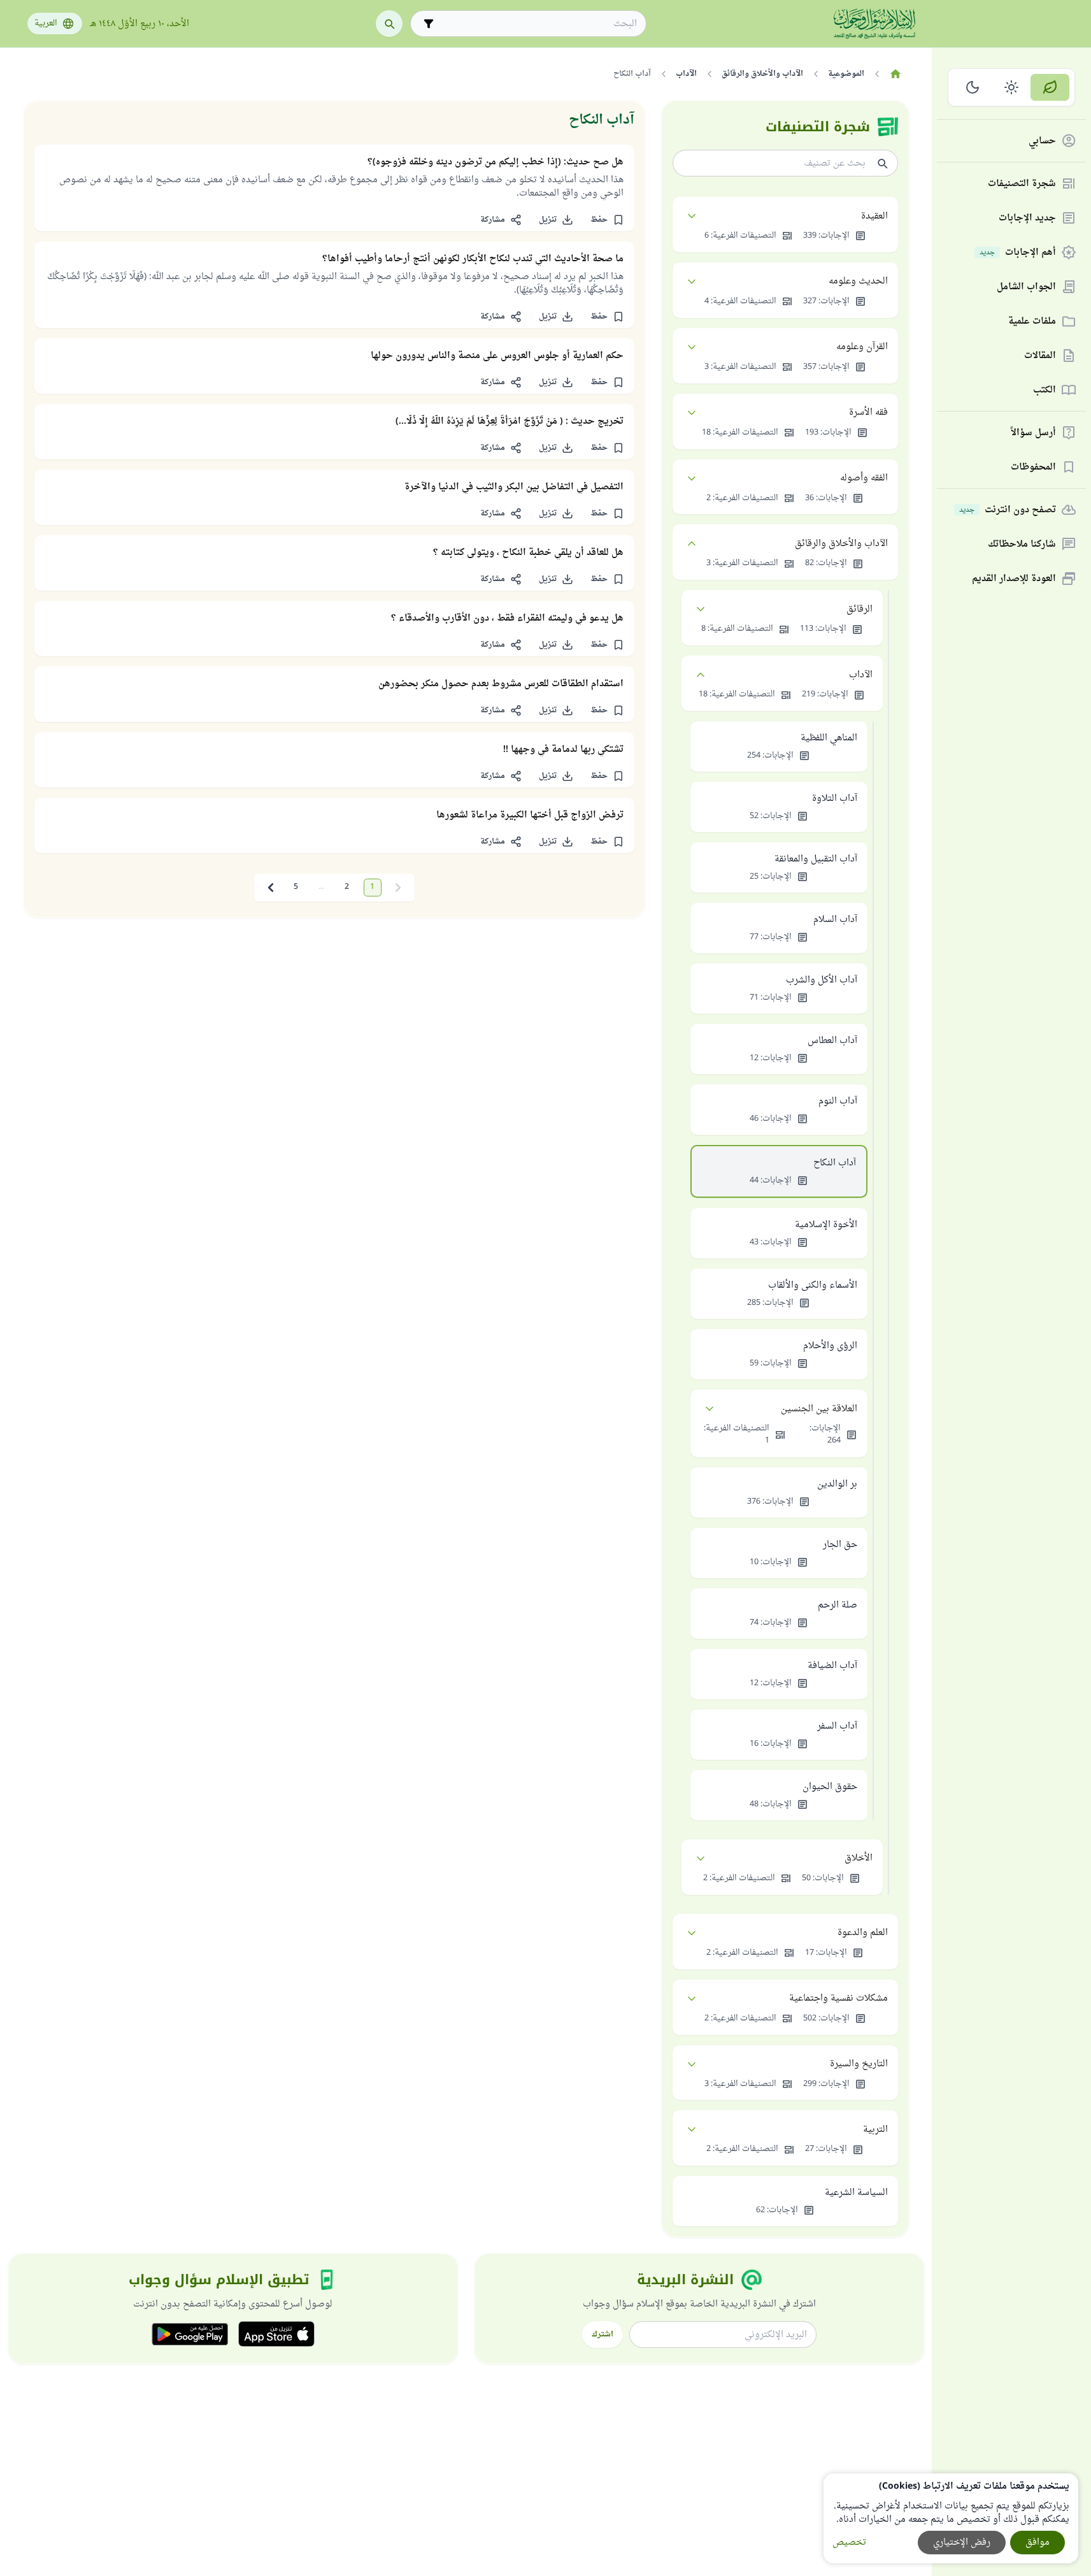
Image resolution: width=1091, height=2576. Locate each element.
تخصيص (849, 2543)
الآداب (861, 675)
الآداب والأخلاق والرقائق (841, 544)
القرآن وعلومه (862, 347)
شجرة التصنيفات (1022, 184)
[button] (608, 220)
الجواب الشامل (1026, 287)
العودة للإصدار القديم (1014, 579)
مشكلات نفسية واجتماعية (838, 1998)
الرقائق (859, 609)
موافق (1038, 2543)
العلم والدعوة (863, 1933)
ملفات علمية (1032, 321)
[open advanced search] (429, 24)
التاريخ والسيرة (859, 2064)
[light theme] (1012, 87)
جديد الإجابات (1027, 218)
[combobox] (537, 24)
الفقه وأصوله (864, 478)
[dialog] (951, 2518)
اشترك (603, 2335)
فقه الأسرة (868, 413)
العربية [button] (46, 24)
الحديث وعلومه (858, 281)
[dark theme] (973, 87)
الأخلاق (859, 1858)
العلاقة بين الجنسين (819, 1409)
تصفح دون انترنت (1008, 510)
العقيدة (874, 216)
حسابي (1042, 141)
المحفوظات (1033, 467)
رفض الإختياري (962, 2543)
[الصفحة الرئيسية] (896, 74)
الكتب (1045, 390)
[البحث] (389, 24)
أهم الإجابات (1018, 253)
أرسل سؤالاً (1033, 433)
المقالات (1040, 356)
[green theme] (1050, 87)
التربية (875, 2130)
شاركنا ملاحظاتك (1022, 544)
